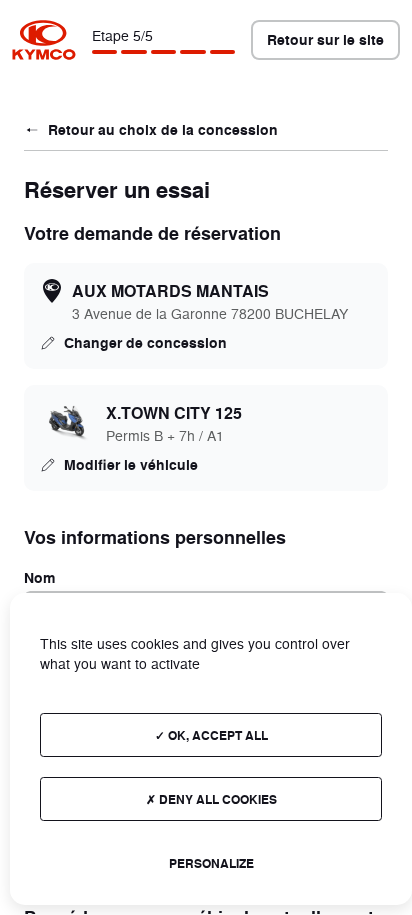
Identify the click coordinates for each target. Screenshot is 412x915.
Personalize (211, 863)
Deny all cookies (216, 799)
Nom (39, 577)
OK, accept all (216, 735)
